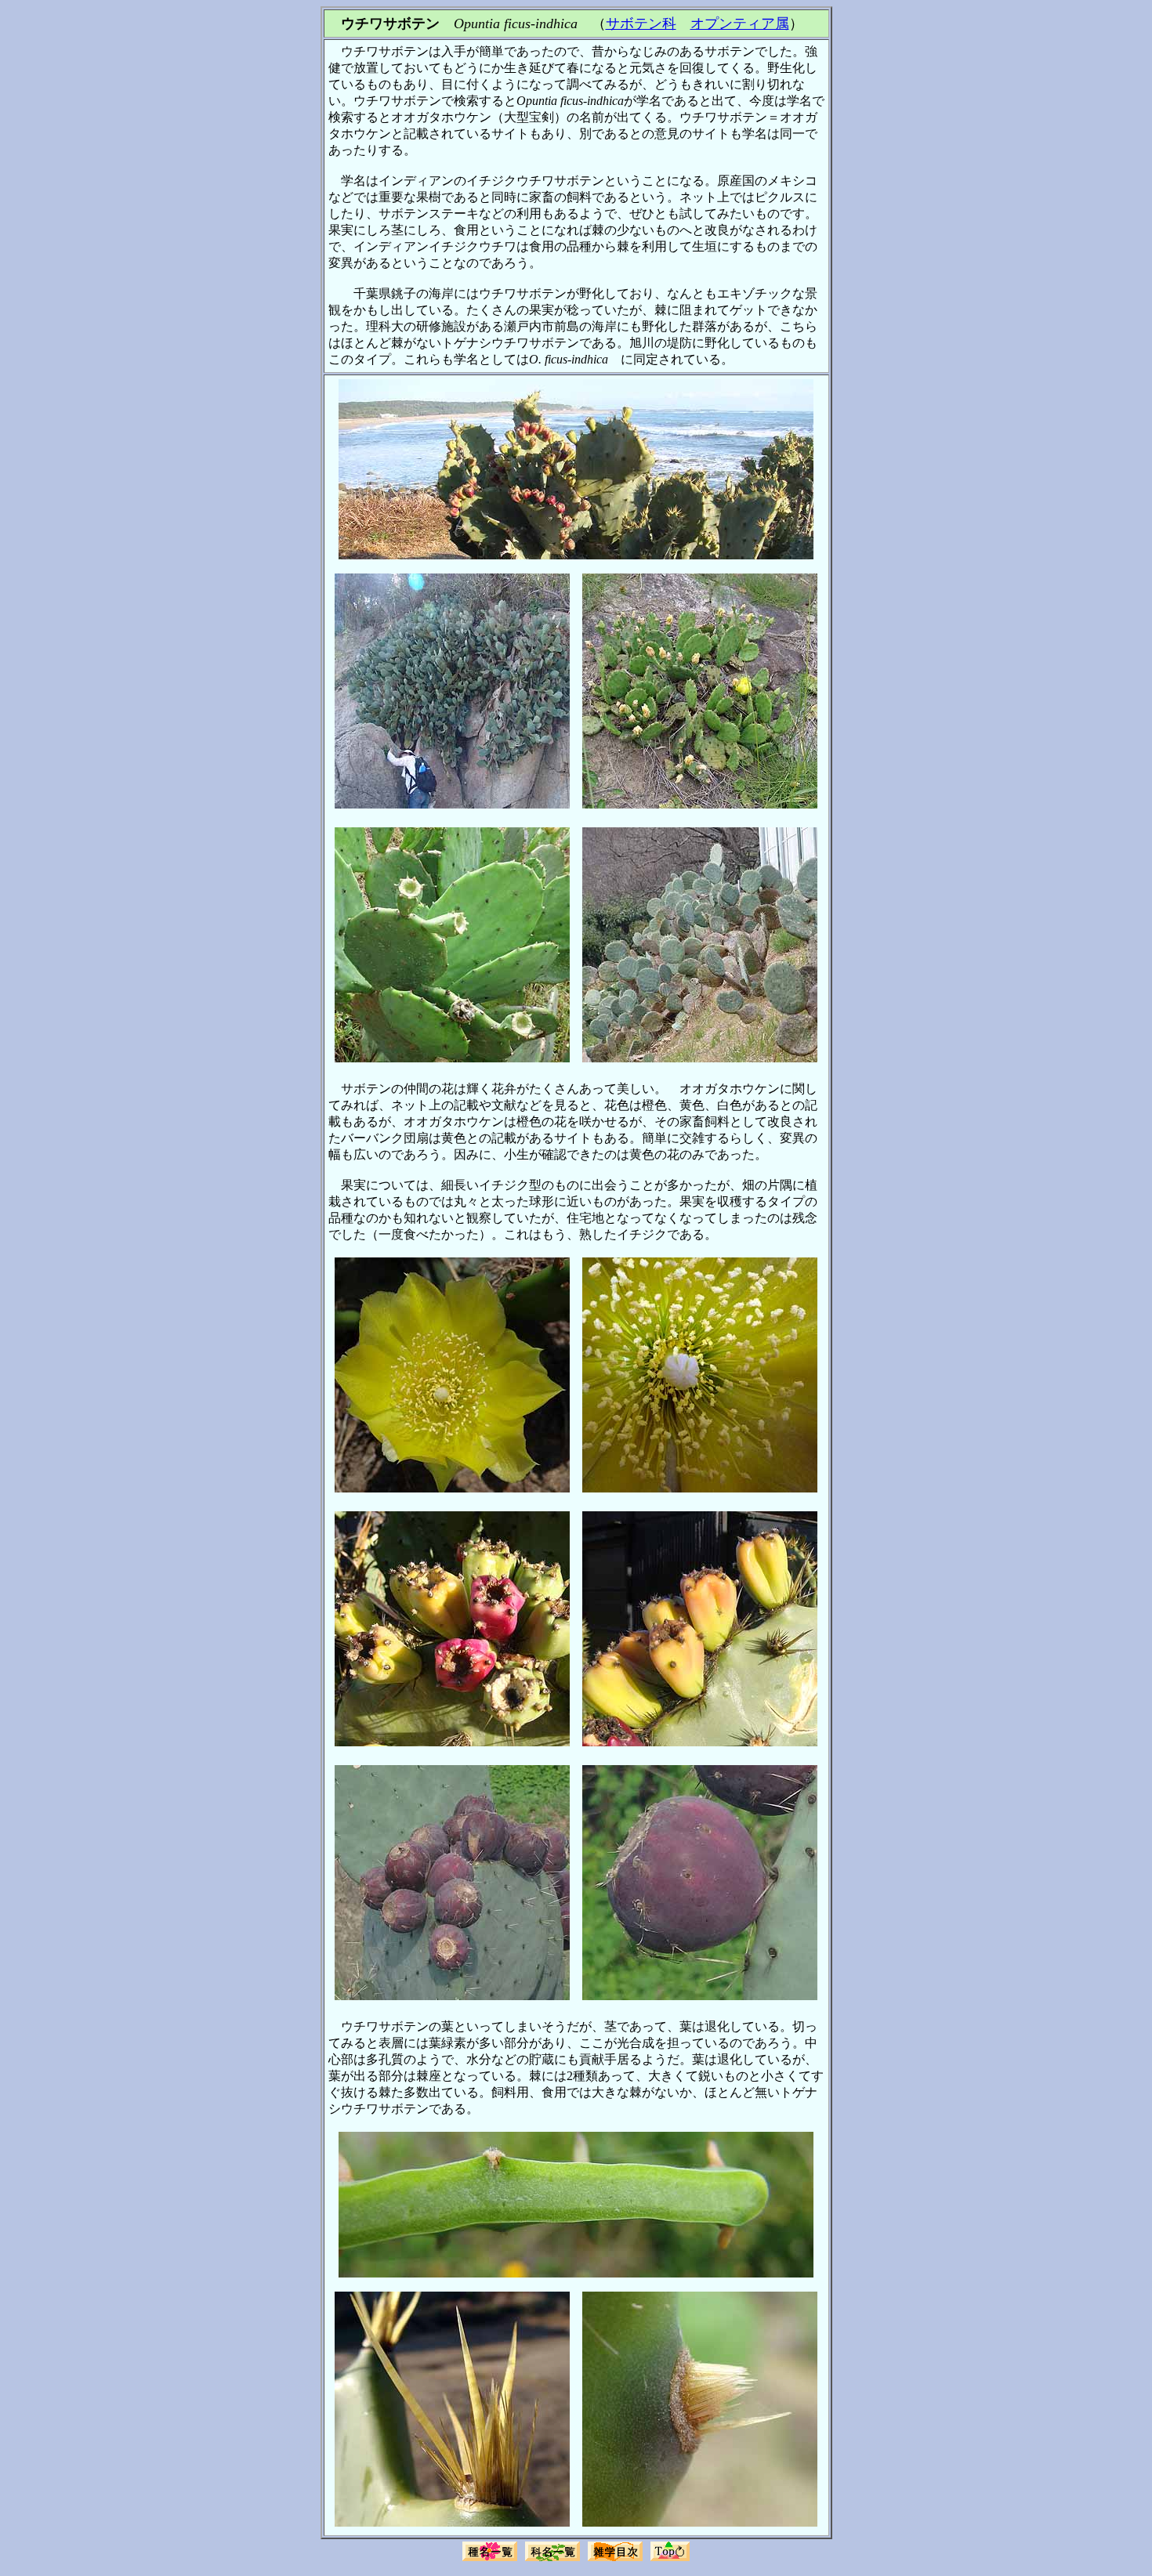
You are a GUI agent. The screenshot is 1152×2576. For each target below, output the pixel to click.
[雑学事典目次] (615, 2559)
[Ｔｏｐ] (670, 2559)
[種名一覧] (490, 2559)
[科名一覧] (552, 2559)
